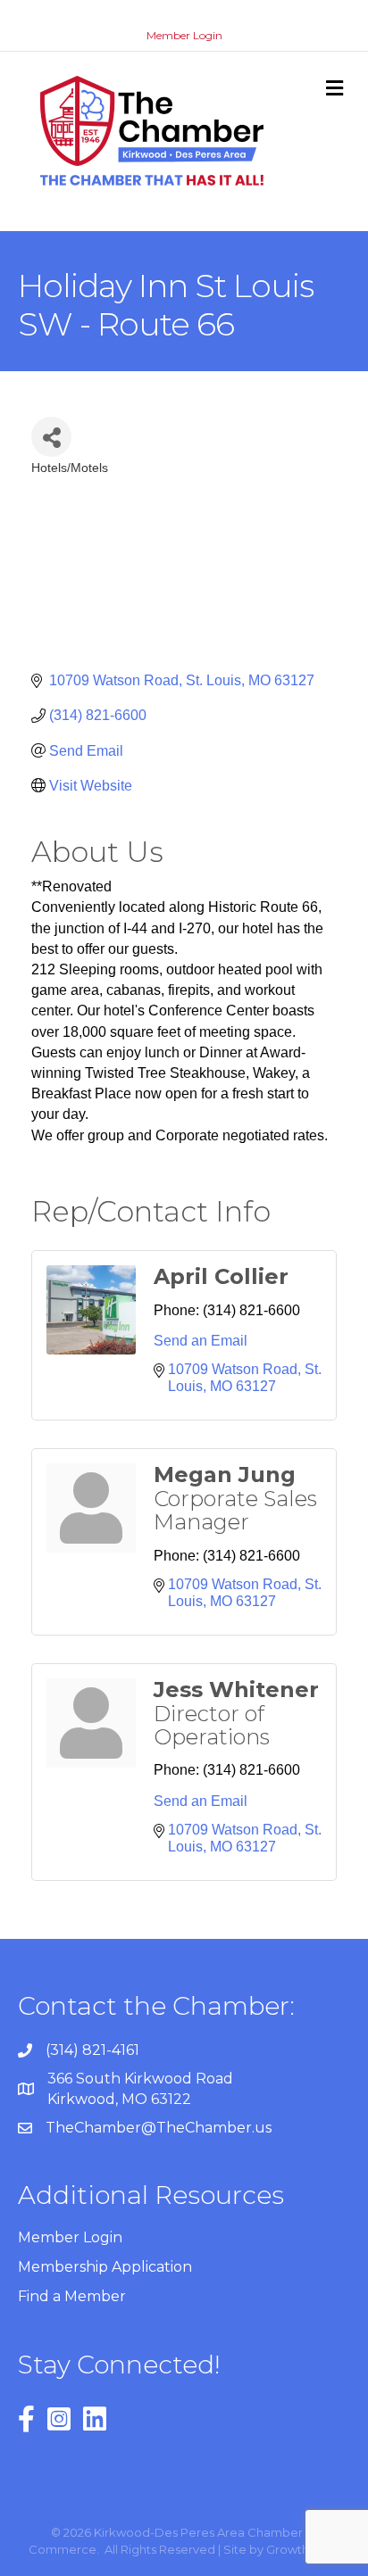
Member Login (184, 35)
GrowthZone (303, 2549)
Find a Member (72, 2296)
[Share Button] (51, 437)
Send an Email (201, 1341)
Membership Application (105, 2267)
